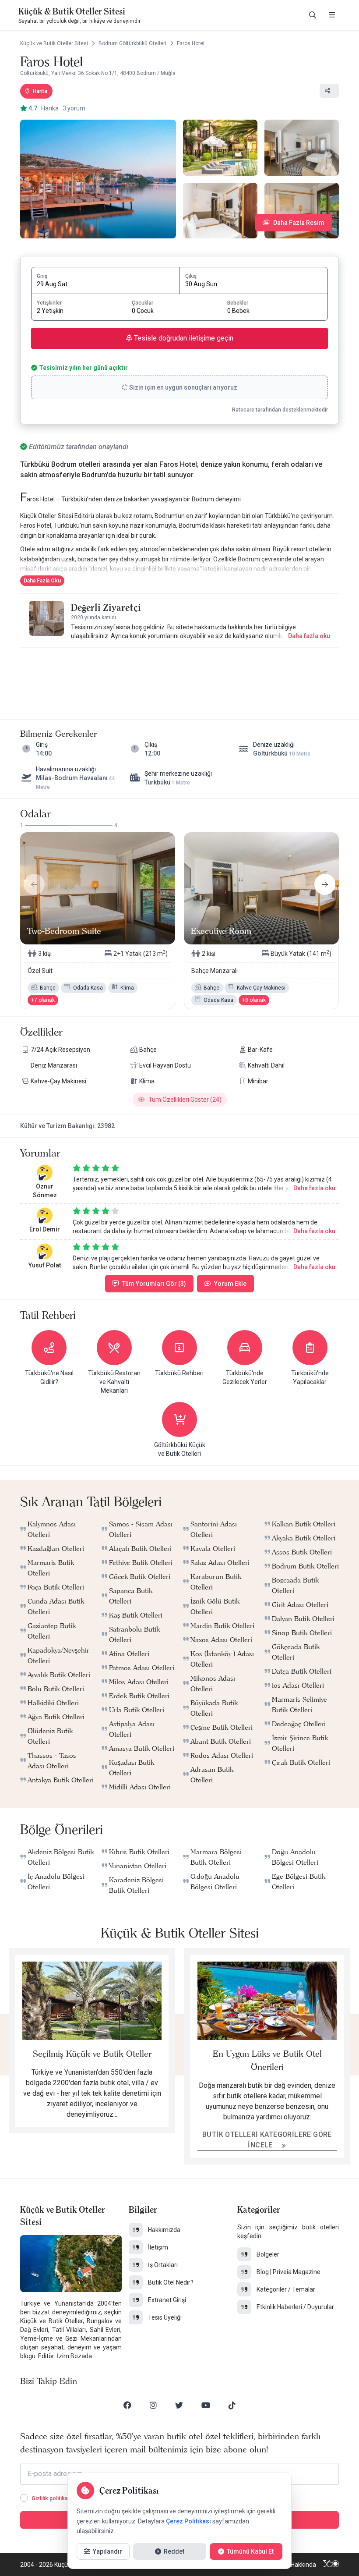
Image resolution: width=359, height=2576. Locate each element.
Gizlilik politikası (52, 2498)
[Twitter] (179, 2405)
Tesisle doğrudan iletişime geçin (183, 338)
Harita (40, 91)
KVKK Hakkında (296, 2565)
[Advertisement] (179, 675)
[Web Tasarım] (331, 2565)
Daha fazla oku (309, 636)
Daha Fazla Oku (42, 581)
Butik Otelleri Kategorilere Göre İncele (267, 2140)
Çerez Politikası (188, 2521)
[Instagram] (153, 2405)
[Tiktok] (232, 2405)
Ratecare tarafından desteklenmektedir (280, 410)
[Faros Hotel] (98, 179)
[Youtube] (206, 2405)
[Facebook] (127, 2405)
